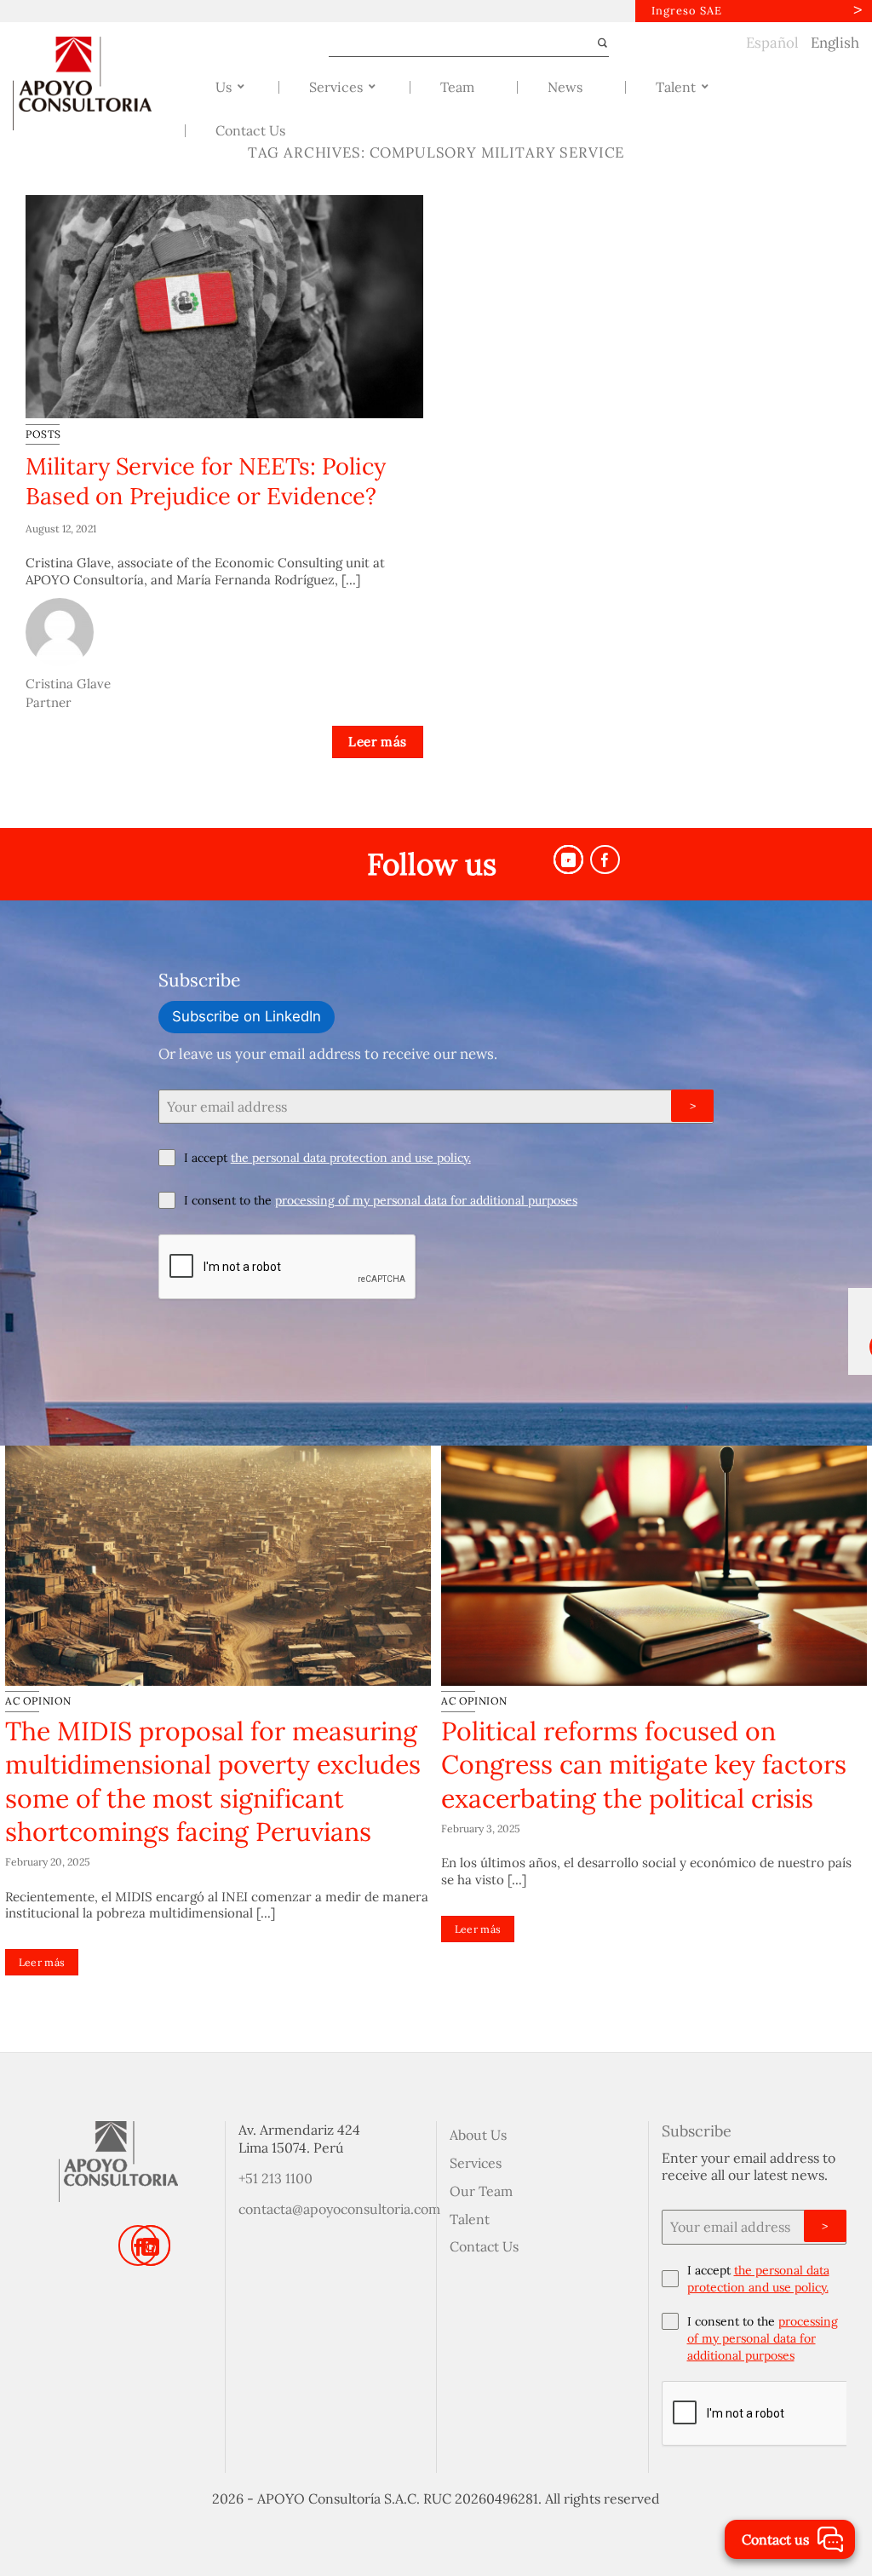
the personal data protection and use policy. (351, 1158)
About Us (478, 2135)
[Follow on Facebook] (605, 860)
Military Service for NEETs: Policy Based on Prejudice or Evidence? (206, 481)
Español (772, 43)
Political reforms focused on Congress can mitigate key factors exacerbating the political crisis (644, 1765)
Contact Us (484, 2246)
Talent (470, 2219)
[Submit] (595, 43)
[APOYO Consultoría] (93, 83)
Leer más (378, 742)
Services (476, 2163)
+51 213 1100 (275, 2178)
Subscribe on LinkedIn (247, 1016)
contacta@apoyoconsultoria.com (339, 2209)
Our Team (481, 2191)
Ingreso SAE (687, 11)
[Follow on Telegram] (568, 860)
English (835, 43)
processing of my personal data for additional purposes (426, 1200)
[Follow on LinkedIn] (151, 2245)
